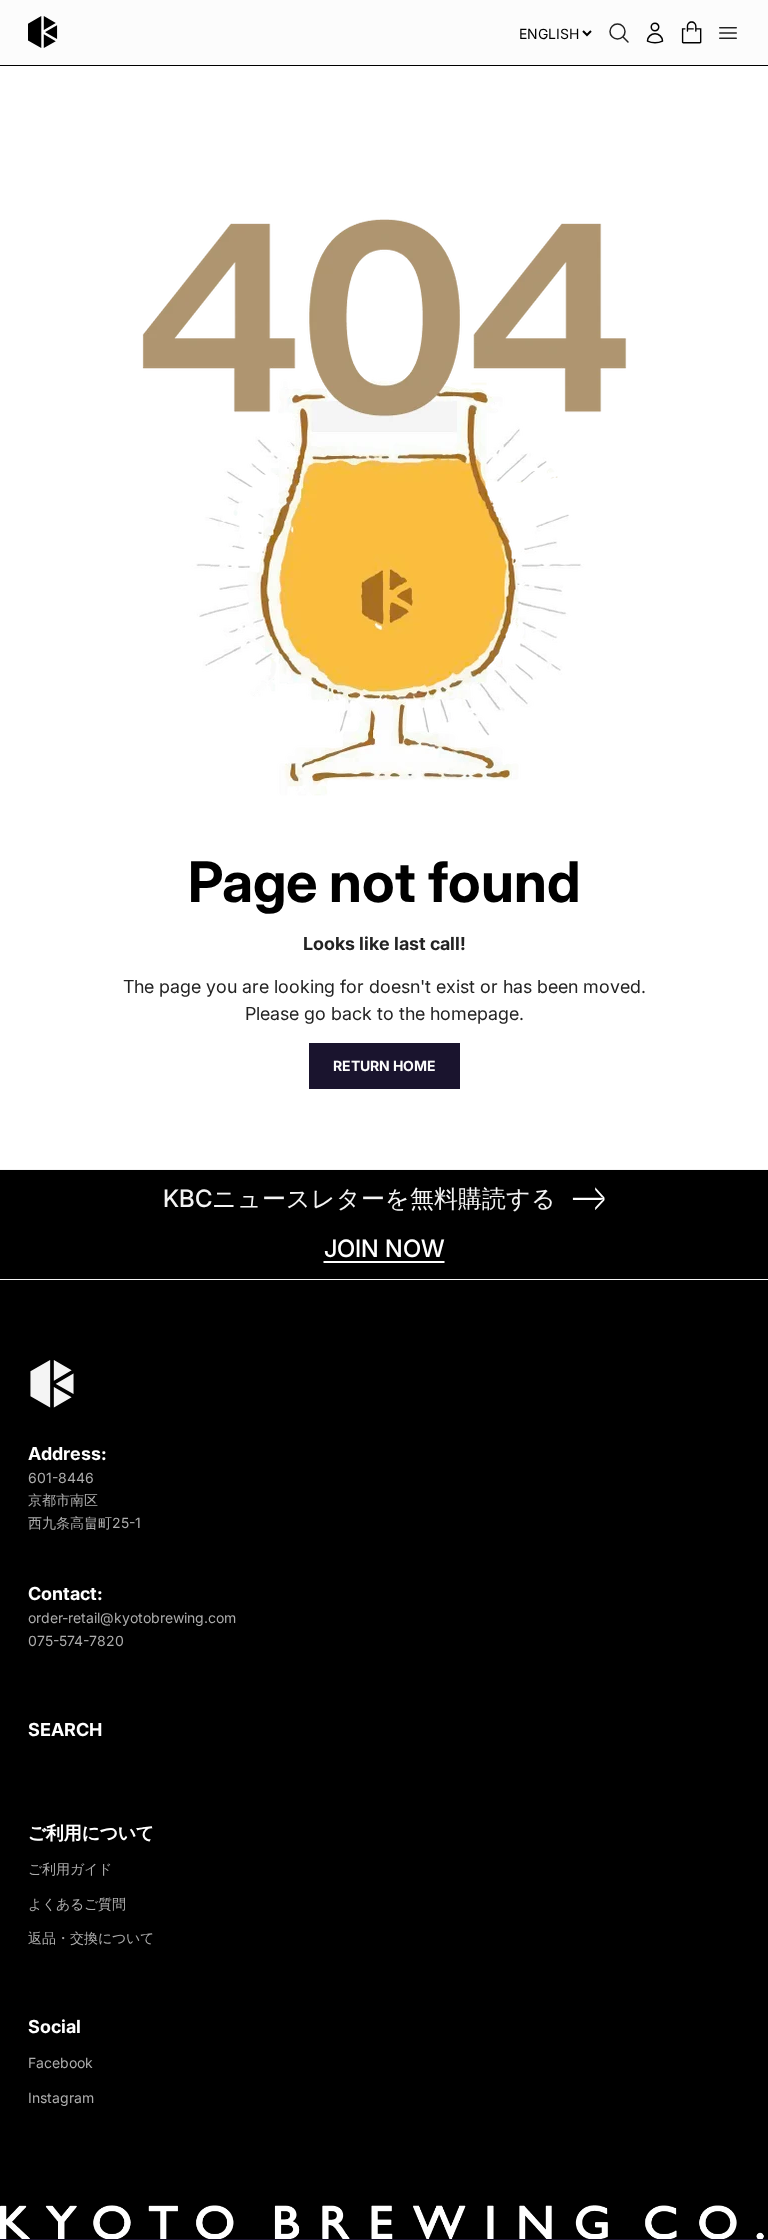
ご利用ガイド (70, 1868)
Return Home (384, 1065)
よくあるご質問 (77, 1903)
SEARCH (65, 1729)
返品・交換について (91, 1937)
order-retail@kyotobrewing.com (132, 1617)
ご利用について (91, 1832)
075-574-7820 (76, 1640)
